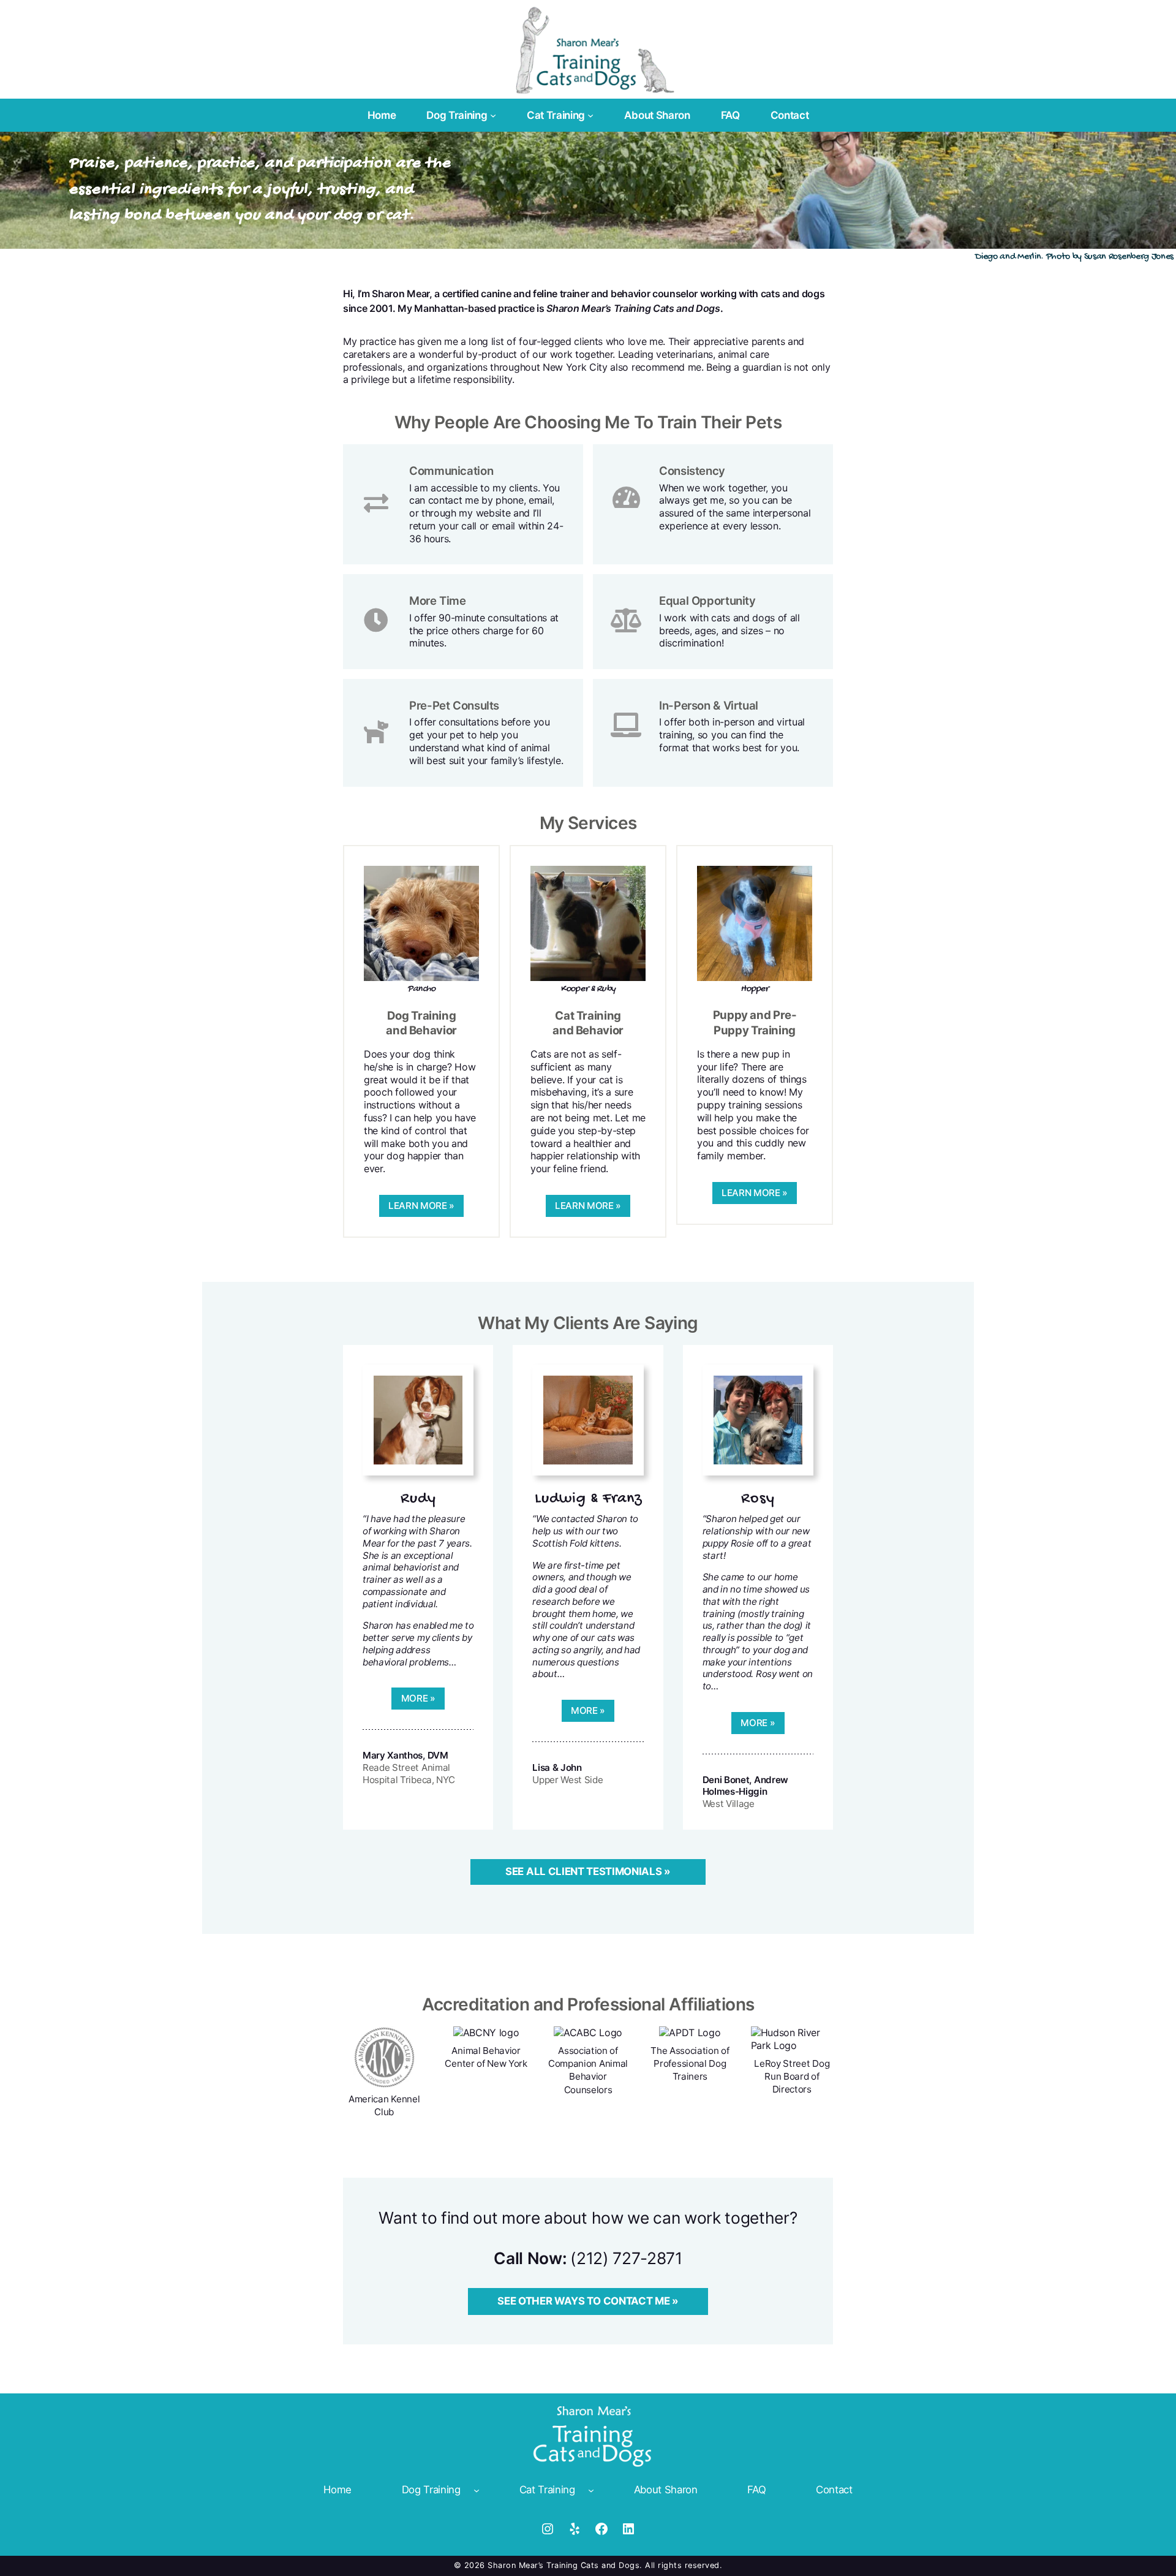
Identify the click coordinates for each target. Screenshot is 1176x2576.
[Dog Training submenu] (493, 115)
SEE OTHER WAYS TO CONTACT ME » (588, 2301)
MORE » (418, 1698)
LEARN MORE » (421, 1206)
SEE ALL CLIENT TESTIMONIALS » (588, 1871)
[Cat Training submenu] (590, 115)
